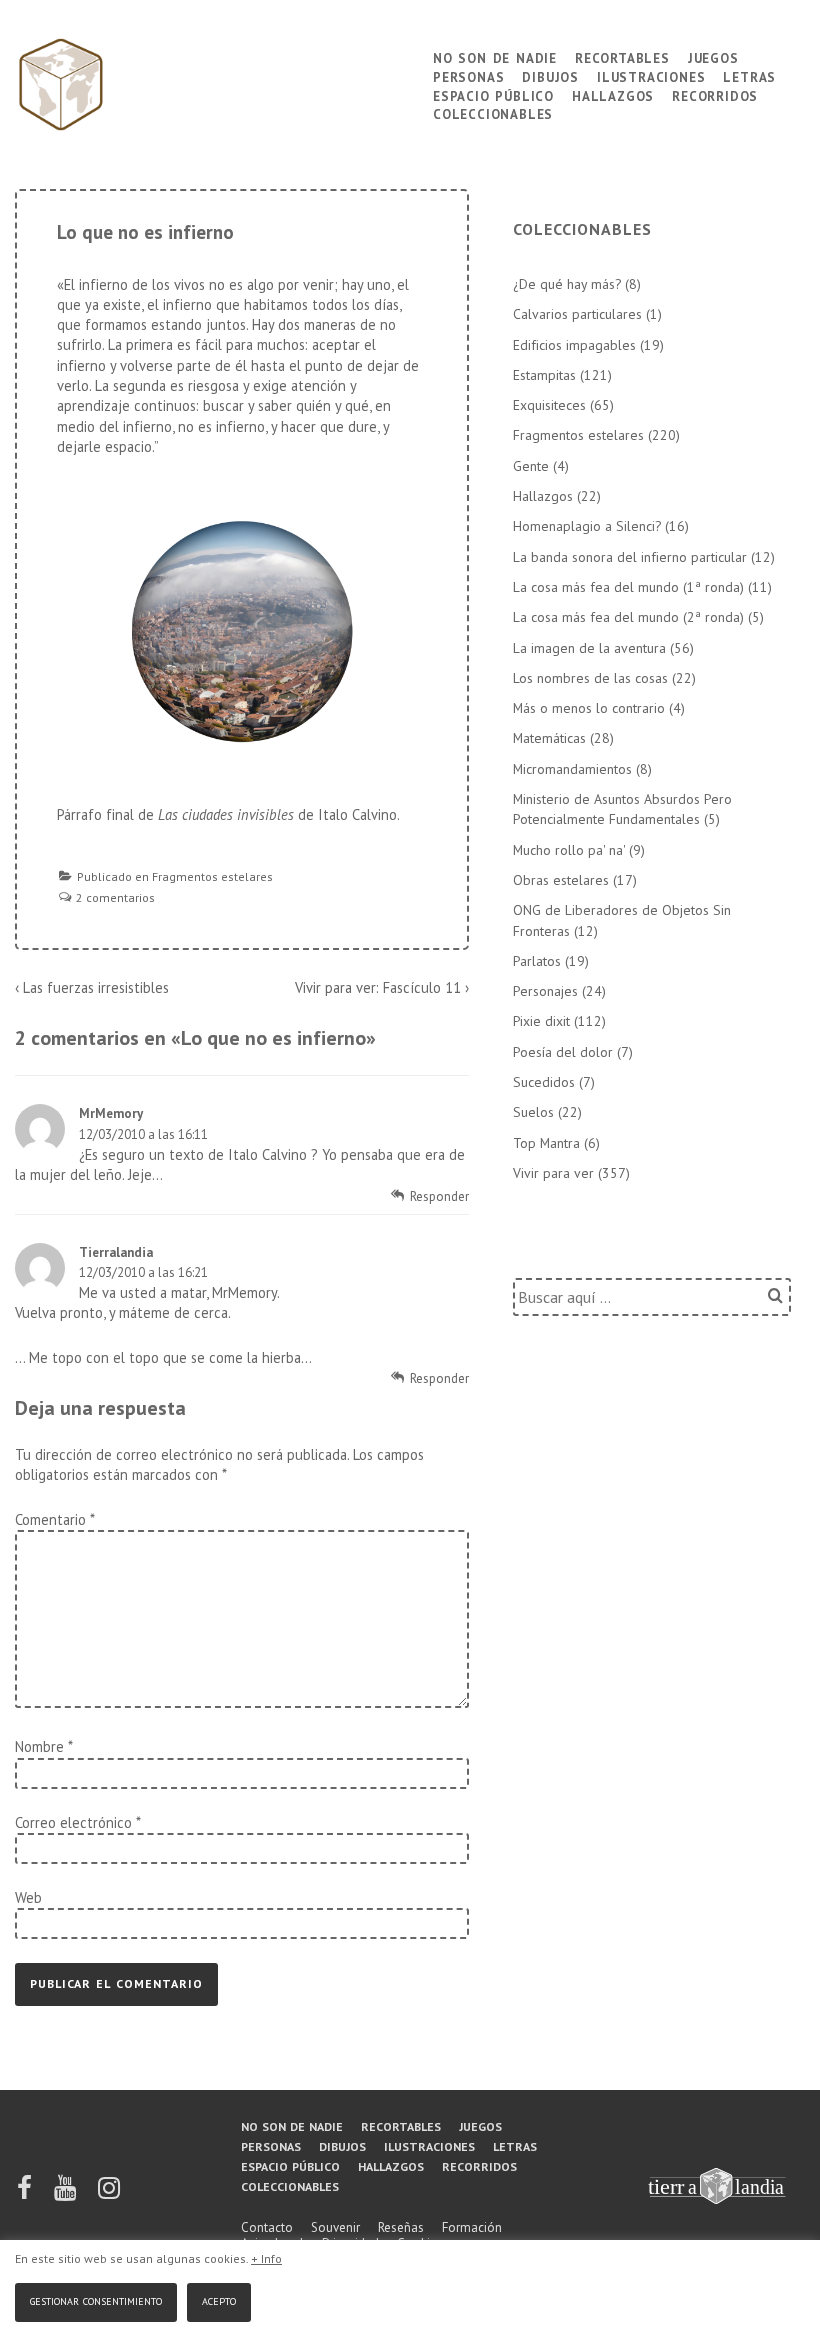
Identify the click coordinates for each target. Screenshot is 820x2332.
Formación (472, 2227)
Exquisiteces (549, 405)
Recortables (622, 56)
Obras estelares (561, 880)
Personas (468, 75)
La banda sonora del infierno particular (630, 557)
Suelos (533, 1112)
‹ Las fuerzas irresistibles (92, 987)
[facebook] (26, 2194)
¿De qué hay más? (567, 284)
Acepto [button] (219, 2299)
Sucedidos (544, 1082)
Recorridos (715, 94)
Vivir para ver (553, 1173)
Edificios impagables (574, 345)
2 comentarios (115, 897)
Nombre (39, 1746)
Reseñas (401, 2227)
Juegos (713, 56)
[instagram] (109, 2194)
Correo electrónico (73, 1822)
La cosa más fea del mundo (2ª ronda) (628, 617)
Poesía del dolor (563, 1052)
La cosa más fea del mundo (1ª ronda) (628, 587)
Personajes (545, 991)
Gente (531, 466)
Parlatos (537, 961)
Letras (749, 75)
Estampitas (544, 375)
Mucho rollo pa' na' (569, 850)
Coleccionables (493, 112)
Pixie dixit (541, 1021)
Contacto (267, 2227)
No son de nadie (495, 56)
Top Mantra (546, 1143)
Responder (439, 1196)
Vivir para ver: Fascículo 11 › (382, 987)
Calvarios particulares (577, 314)
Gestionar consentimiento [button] (96, 2299)
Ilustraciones (651, 75)
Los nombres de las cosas (590, 678)
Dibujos (550, 75)
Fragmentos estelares (212, 876)
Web (28, 1897)
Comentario (54, 1519)
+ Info (266, 2258)
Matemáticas (549, 738)
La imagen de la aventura (589, 648)
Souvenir (335, 2227)
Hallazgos (613, 94)
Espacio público (493, 94)
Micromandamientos (572, 769)
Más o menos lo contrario (589, 708)
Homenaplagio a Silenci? (587, 526)
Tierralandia (116, 1252)
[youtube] (66, 2194)
